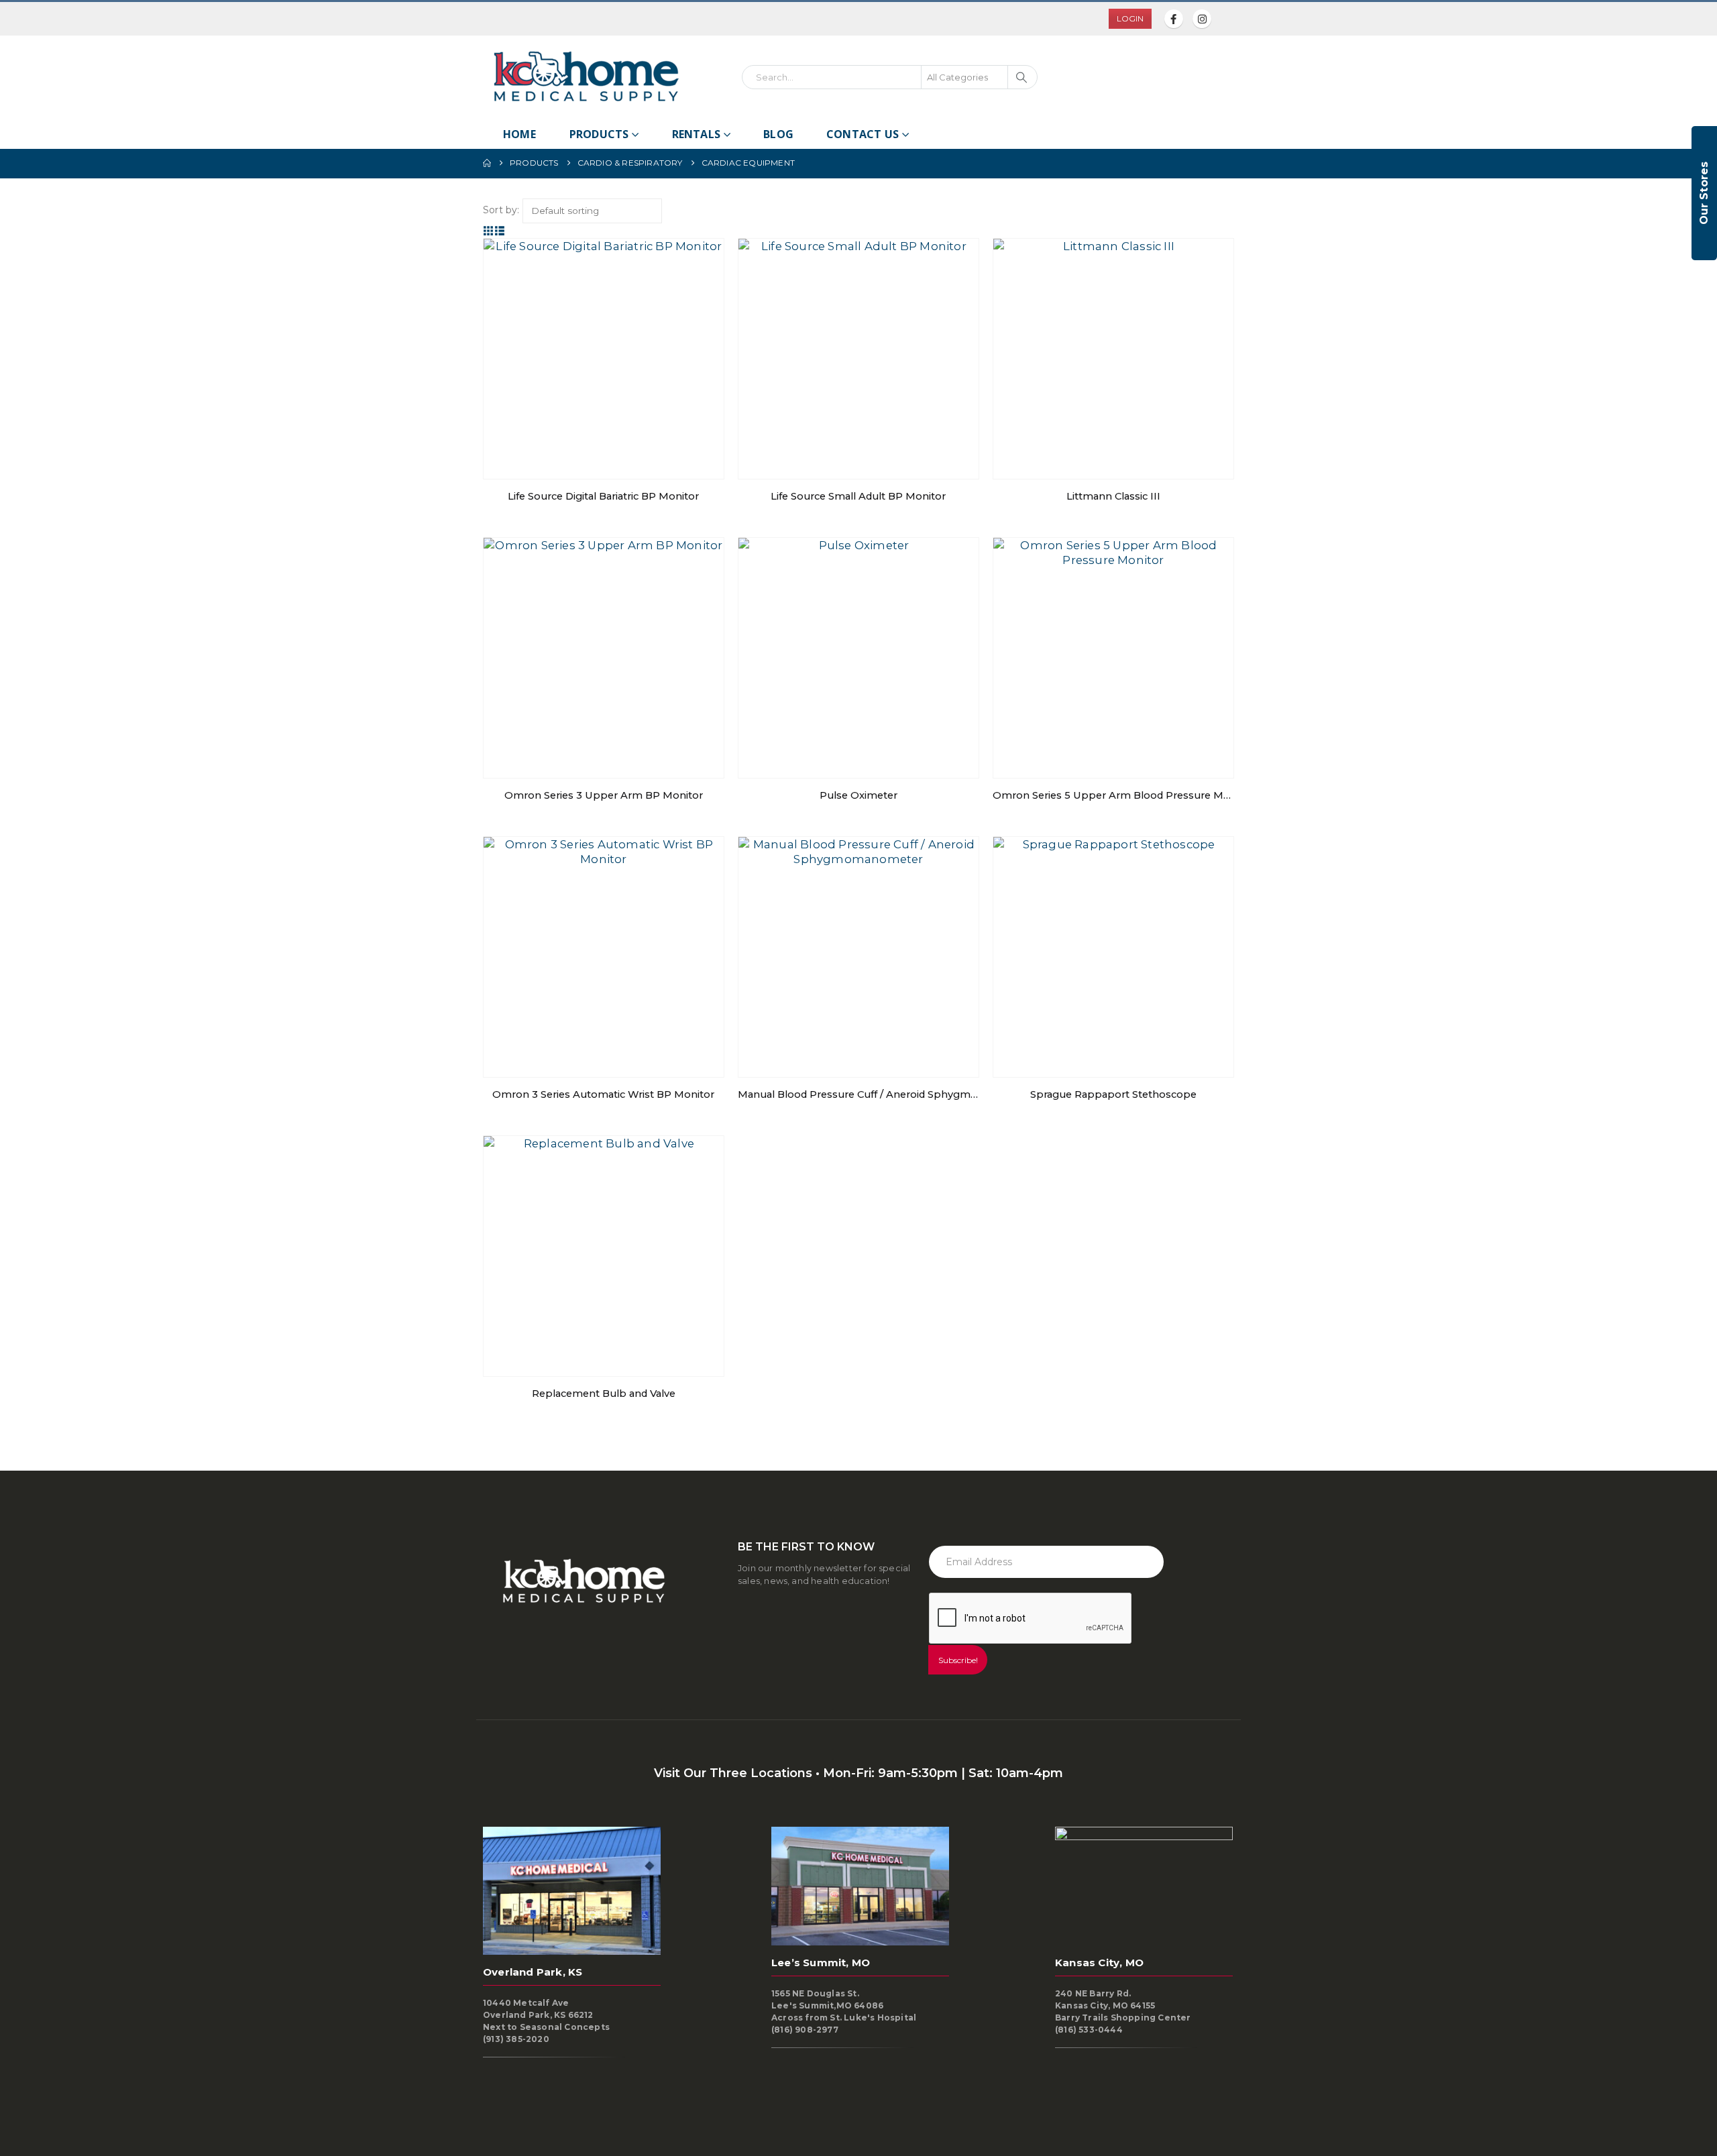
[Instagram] (1202, 19)
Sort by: (501, 210)
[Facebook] (1174, 19)
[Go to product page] (604, 359)
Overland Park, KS (533, 1972)
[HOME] (487, 163)
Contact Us (863, 134)
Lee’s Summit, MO (821, 1963)
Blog (778, 134)
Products (599, 134)
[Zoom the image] (584, 56)
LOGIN (1130, 18)
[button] (489, 231)
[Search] (1021, 77)
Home (519, 134)
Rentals (696, 134)
